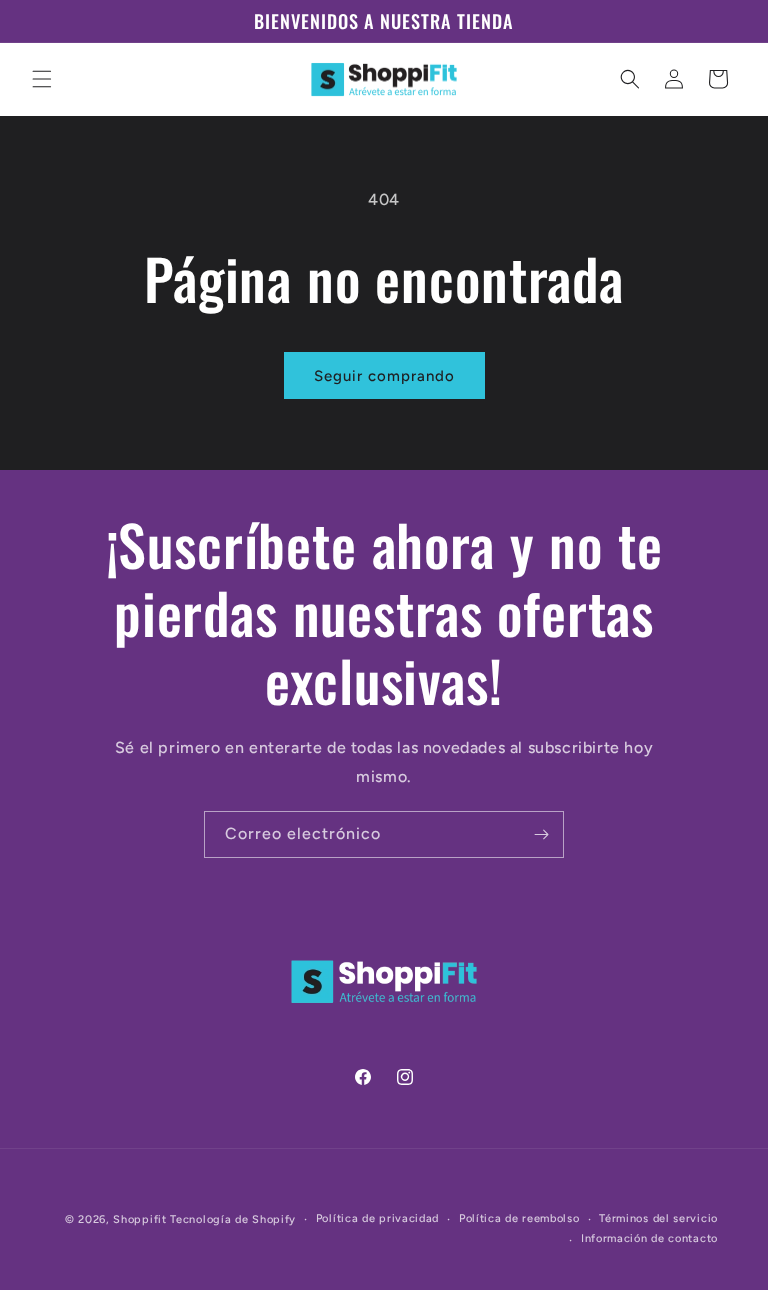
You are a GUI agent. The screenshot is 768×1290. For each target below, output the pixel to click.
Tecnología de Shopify (233, 1219)
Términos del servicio (658, 1218)
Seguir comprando (384, 376)
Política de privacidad (377, 1218)
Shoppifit (139, 1219)
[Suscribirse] (541, 834)
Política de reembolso (519, 1218)
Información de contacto (649, 1238)
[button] (42, 79)
